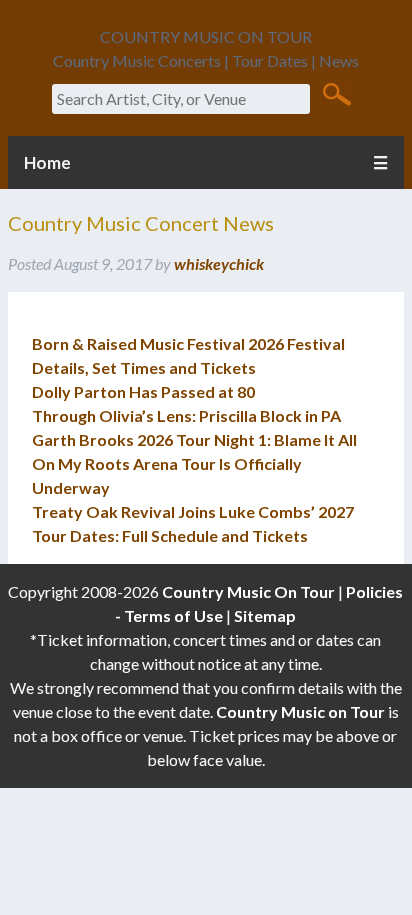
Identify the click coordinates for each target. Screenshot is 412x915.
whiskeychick (219, 263)
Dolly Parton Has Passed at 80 (143, 391)
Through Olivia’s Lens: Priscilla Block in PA (186, 415)
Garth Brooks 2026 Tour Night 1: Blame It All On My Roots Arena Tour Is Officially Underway (194, 463)
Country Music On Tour (248, 591)
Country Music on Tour (300, 711)
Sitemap (265, 615)
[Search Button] (336, 93)
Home (47, 162)
